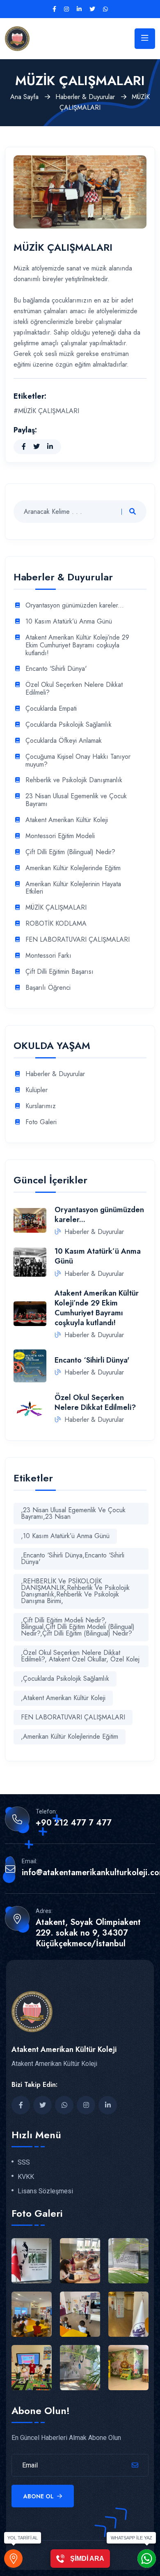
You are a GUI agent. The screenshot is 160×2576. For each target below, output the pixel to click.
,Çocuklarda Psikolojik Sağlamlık (65, 1678)
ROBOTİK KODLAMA (56, 924)
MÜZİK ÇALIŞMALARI (56, 908)
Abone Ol (39, 2496)
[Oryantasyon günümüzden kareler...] (30, 1220)
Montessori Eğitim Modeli (60, 836)
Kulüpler (37, 1090)
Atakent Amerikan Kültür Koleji (67, 820)
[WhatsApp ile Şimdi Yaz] (147, 2559)
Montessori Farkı (48, 956)
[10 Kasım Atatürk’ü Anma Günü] (30, 1261)
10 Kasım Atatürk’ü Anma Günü (69, 622)
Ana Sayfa (25, 97)
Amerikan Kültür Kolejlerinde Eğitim (73, 868)
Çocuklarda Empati (51, 709)
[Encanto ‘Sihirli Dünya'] (30, 1365)
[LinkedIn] (50, 447)
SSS (24, 2162)
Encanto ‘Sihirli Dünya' (56, 669)
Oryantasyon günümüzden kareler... (75, 606)
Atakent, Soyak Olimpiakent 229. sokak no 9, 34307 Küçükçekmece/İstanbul (88, 1933)
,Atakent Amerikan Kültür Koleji (63, 1698)
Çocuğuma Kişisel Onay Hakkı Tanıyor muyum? (78, 761)
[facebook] (21, 2105)
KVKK (26, 2177)
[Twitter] (37, 447)
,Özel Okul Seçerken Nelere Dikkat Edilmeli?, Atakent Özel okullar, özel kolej (80, 1656)
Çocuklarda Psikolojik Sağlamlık (69, 725)
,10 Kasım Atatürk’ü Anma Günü (65, 1536)
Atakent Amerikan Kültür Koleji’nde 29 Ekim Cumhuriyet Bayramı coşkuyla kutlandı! (77, 646)
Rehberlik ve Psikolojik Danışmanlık (74, 780)
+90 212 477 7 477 (74, 1823)
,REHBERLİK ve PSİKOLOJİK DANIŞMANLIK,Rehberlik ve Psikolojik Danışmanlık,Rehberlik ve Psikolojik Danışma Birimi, (75, 1591)
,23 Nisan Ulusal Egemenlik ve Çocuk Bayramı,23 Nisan (73, 1513)
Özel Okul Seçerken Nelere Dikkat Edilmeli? (74, 689)
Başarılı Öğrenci (48, 988)
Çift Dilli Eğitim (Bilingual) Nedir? (70, 852)
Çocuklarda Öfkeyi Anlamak (64, 741)
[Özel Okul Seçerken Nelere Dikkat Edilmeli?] (30, 1408)
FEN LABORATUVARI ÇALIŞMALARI (78, 940)
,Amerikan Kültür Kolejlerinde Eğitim (70, 1736)
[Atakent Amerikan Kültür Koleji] (17, 38)
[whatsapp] (105, 9)
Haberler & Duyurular (86, 97)
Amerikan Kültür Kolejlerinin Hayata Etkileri (73, 888)
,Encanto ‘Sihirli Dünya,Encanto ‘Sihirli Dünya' (73, 1558)
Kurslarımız (41, 1106)
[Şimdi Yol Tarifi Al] (13, 2559)
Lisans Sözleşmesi (45, 2191)
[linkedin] (79, 9)
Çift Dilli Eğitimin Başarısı (59, 972)
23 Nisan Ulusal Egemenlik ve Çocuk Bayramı (76, 800)
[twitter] (92, 9)
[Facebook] (54, 9)
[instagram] (66, 9)
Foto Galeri (41, 1122)
